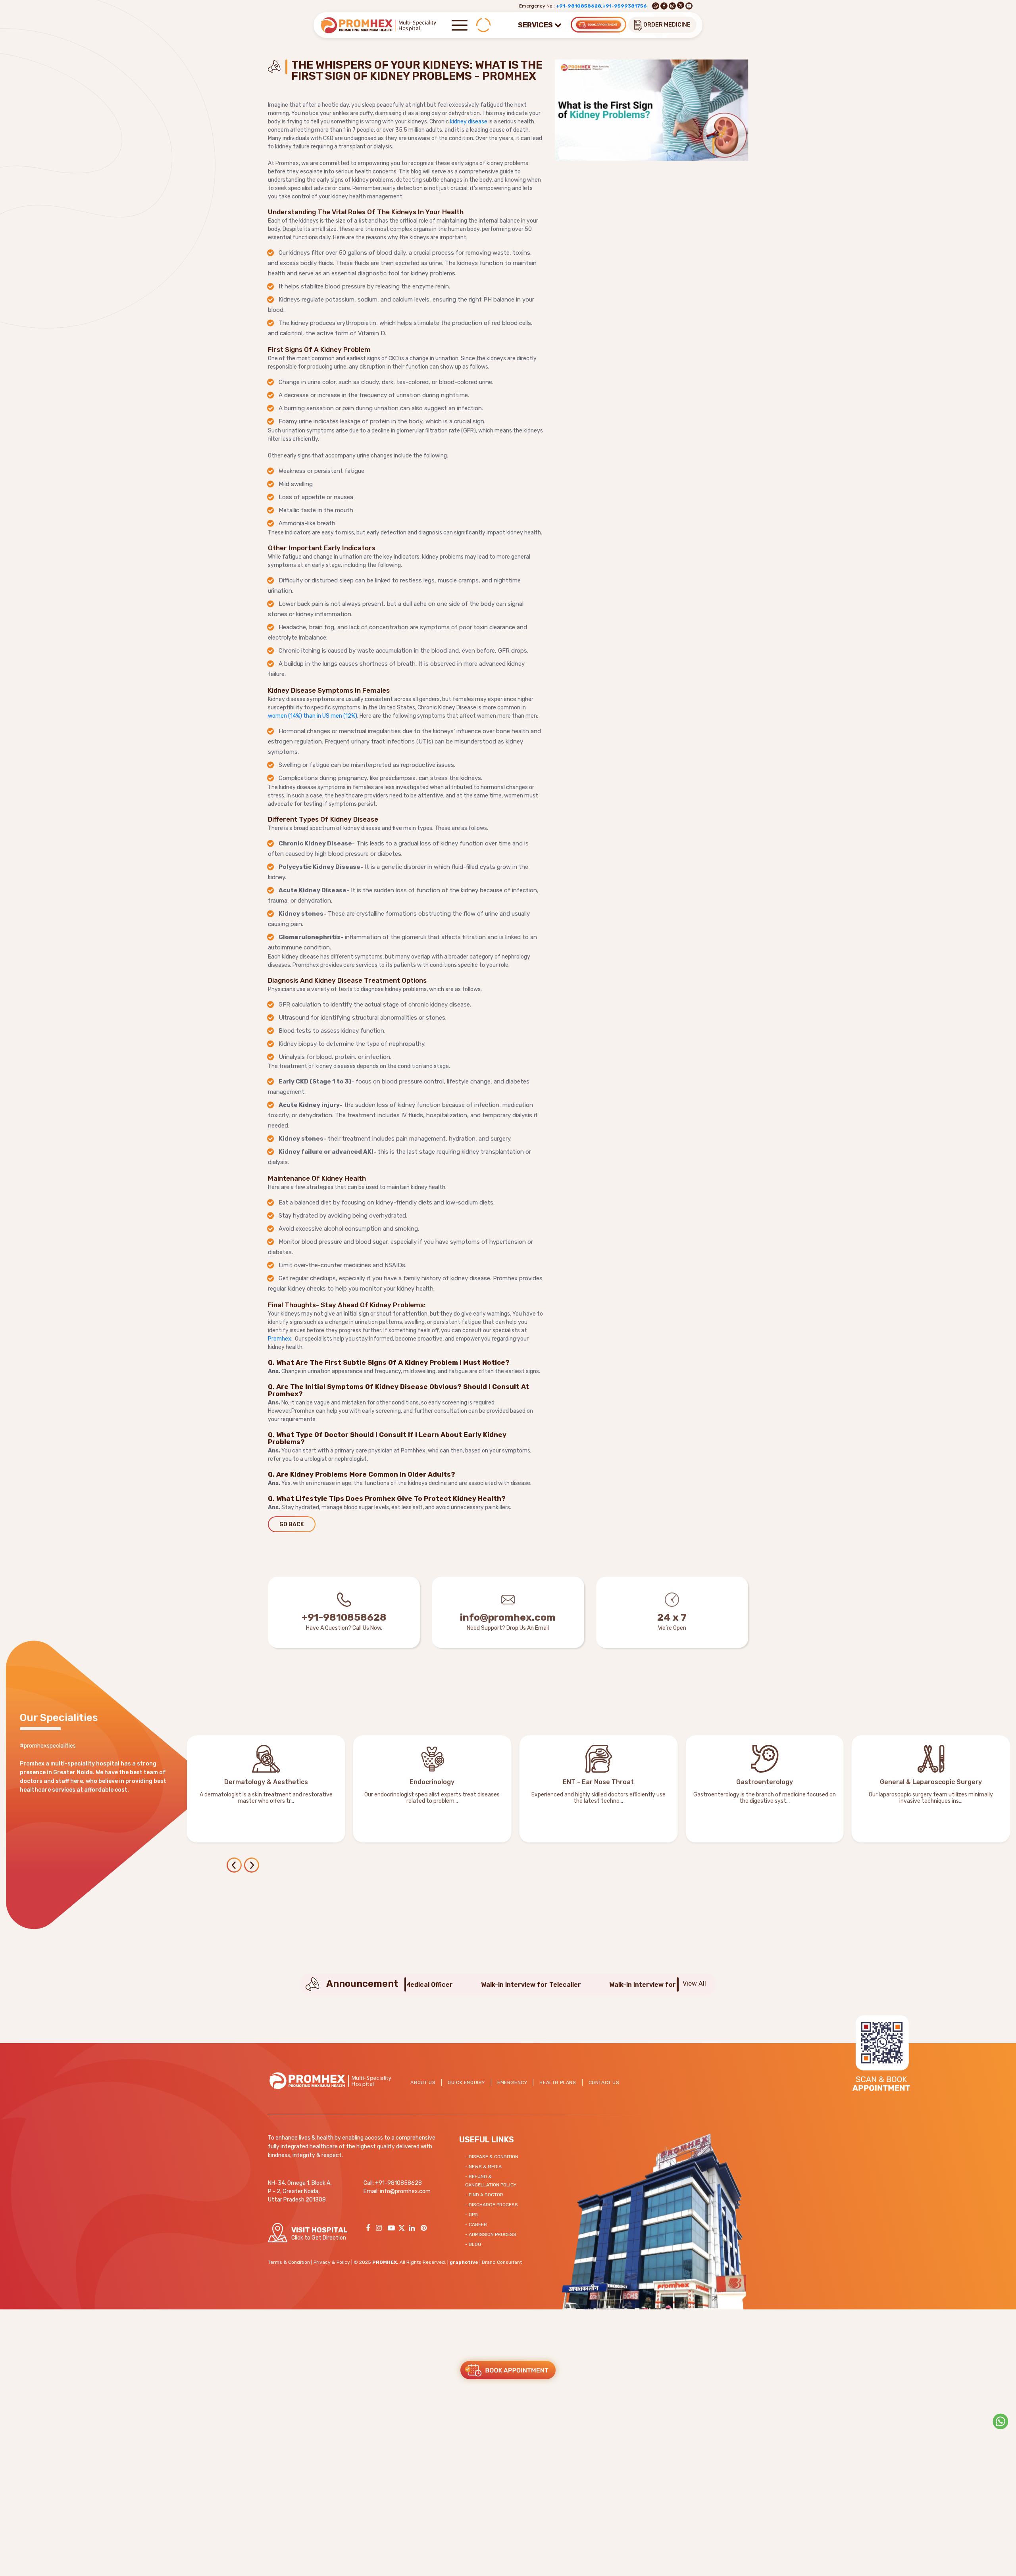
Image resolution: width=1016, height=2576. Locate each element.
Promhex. (280, 1339)
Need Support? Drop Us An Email (508, 1628)
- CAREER (476, 2224)
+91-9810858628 (579, 6)
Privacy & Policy (332, 2262)
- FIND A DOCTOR (484, 2195)
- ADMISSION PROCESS (491, 2234)
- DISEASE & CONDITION (492, 2157)
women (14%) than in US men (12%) (313, 716)
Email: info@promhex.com (397, 2191)
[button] (252, 1866)
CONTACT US (604, 2082)
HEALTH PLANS (558, 2082)
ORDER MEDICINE (666, 25)
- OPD (471, 2215)
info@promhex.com (508, 1617)
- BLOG (473, 2244)
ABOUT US (423, 2082)
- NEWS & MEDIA (483, 2167)
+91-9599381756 (625, 6)
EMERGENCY (512, 2082)
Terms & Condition (289, 2262)
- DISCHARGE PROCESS (492, 2205)
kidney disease (469, 122)
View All (694, 1983)
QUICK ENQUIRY (466, 2082)
